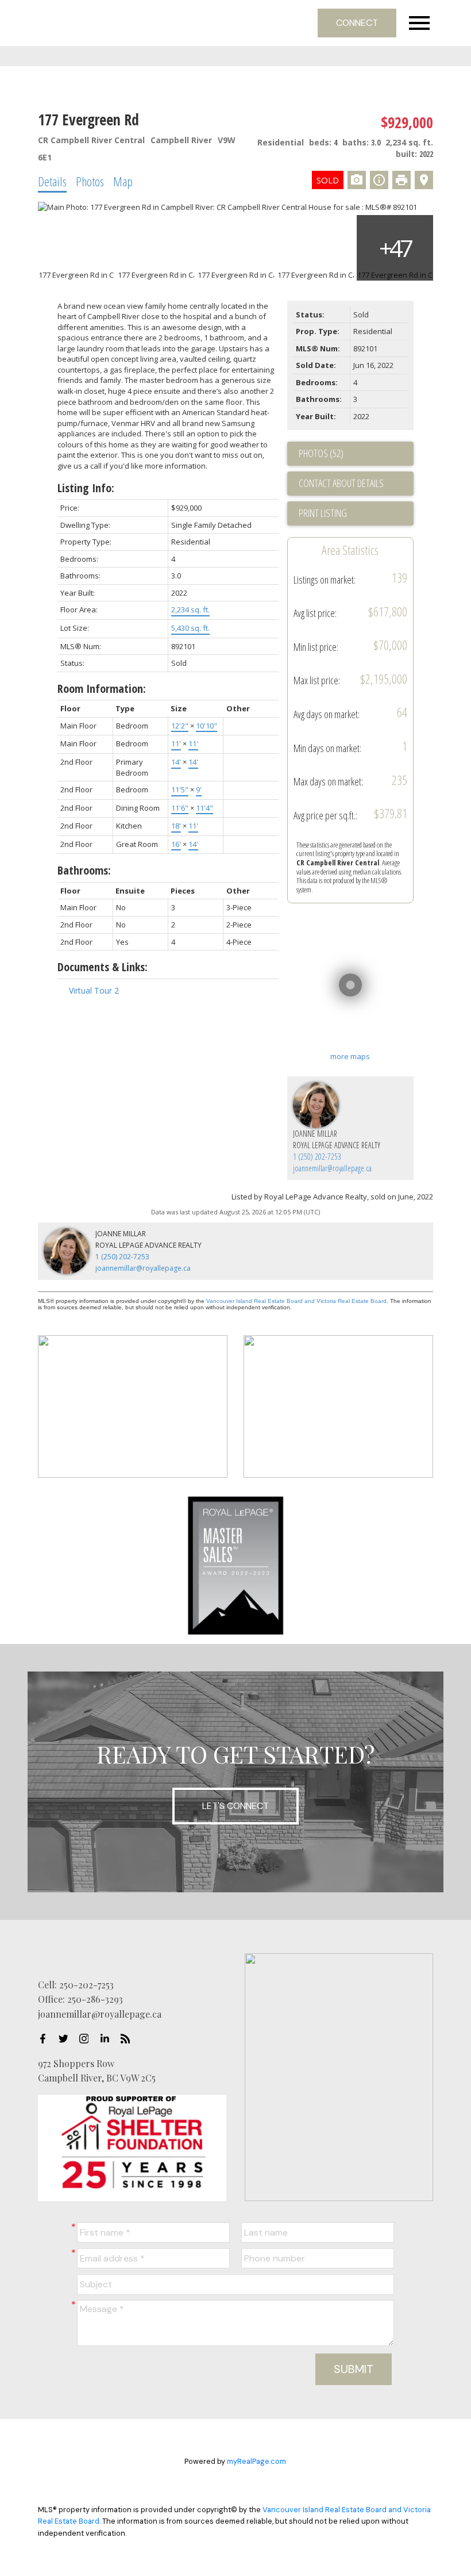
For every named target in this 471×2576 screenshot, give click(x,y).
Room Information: (102, 689)
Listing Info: (86, 488)
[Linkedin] (108, 2039)
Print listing (323, 513)
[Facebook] (46, 2039)
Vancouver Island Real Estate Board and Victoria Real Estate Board (296, 1301)
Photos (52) (321, 453)
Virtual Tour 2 (94, 990)
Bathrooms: (84, 870)
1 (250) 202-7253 (317, 1157)
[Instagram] (87, 2039)
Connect (357, 23)
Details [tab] (52, 181)
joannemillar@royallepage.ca (332, 1168)
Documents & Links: (103, 967)
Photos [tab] (90, 181)
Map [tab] (123, 181)
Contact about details (341, 483)
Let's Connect (235, 1806)
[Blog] (129, 2039)
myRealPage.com (256, 2461)
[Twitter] (67, 2039)
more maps (350, 1056)
